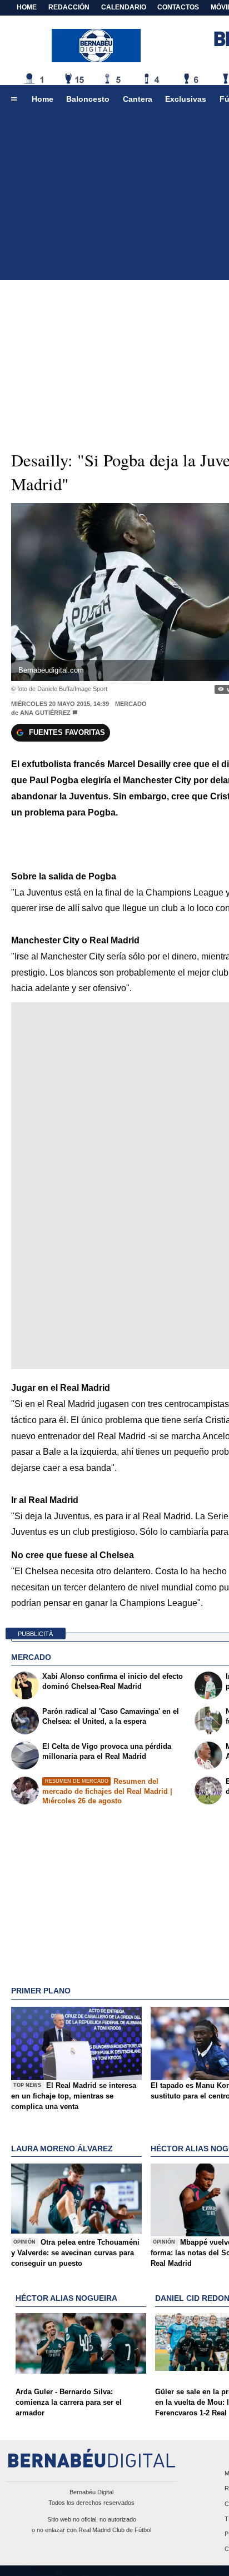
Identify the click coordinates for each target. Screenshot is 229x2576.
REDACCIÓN (69, 7)
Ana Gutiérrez (45, 713)
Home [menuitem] (43, 99)
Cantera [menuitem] (138, 99)
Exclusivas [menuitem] (186, 99)
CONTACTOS (178, 7)
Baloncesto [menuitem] (88, 99)
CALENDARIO (124, 7)
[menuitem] (14, 100)
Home (27, 7)
